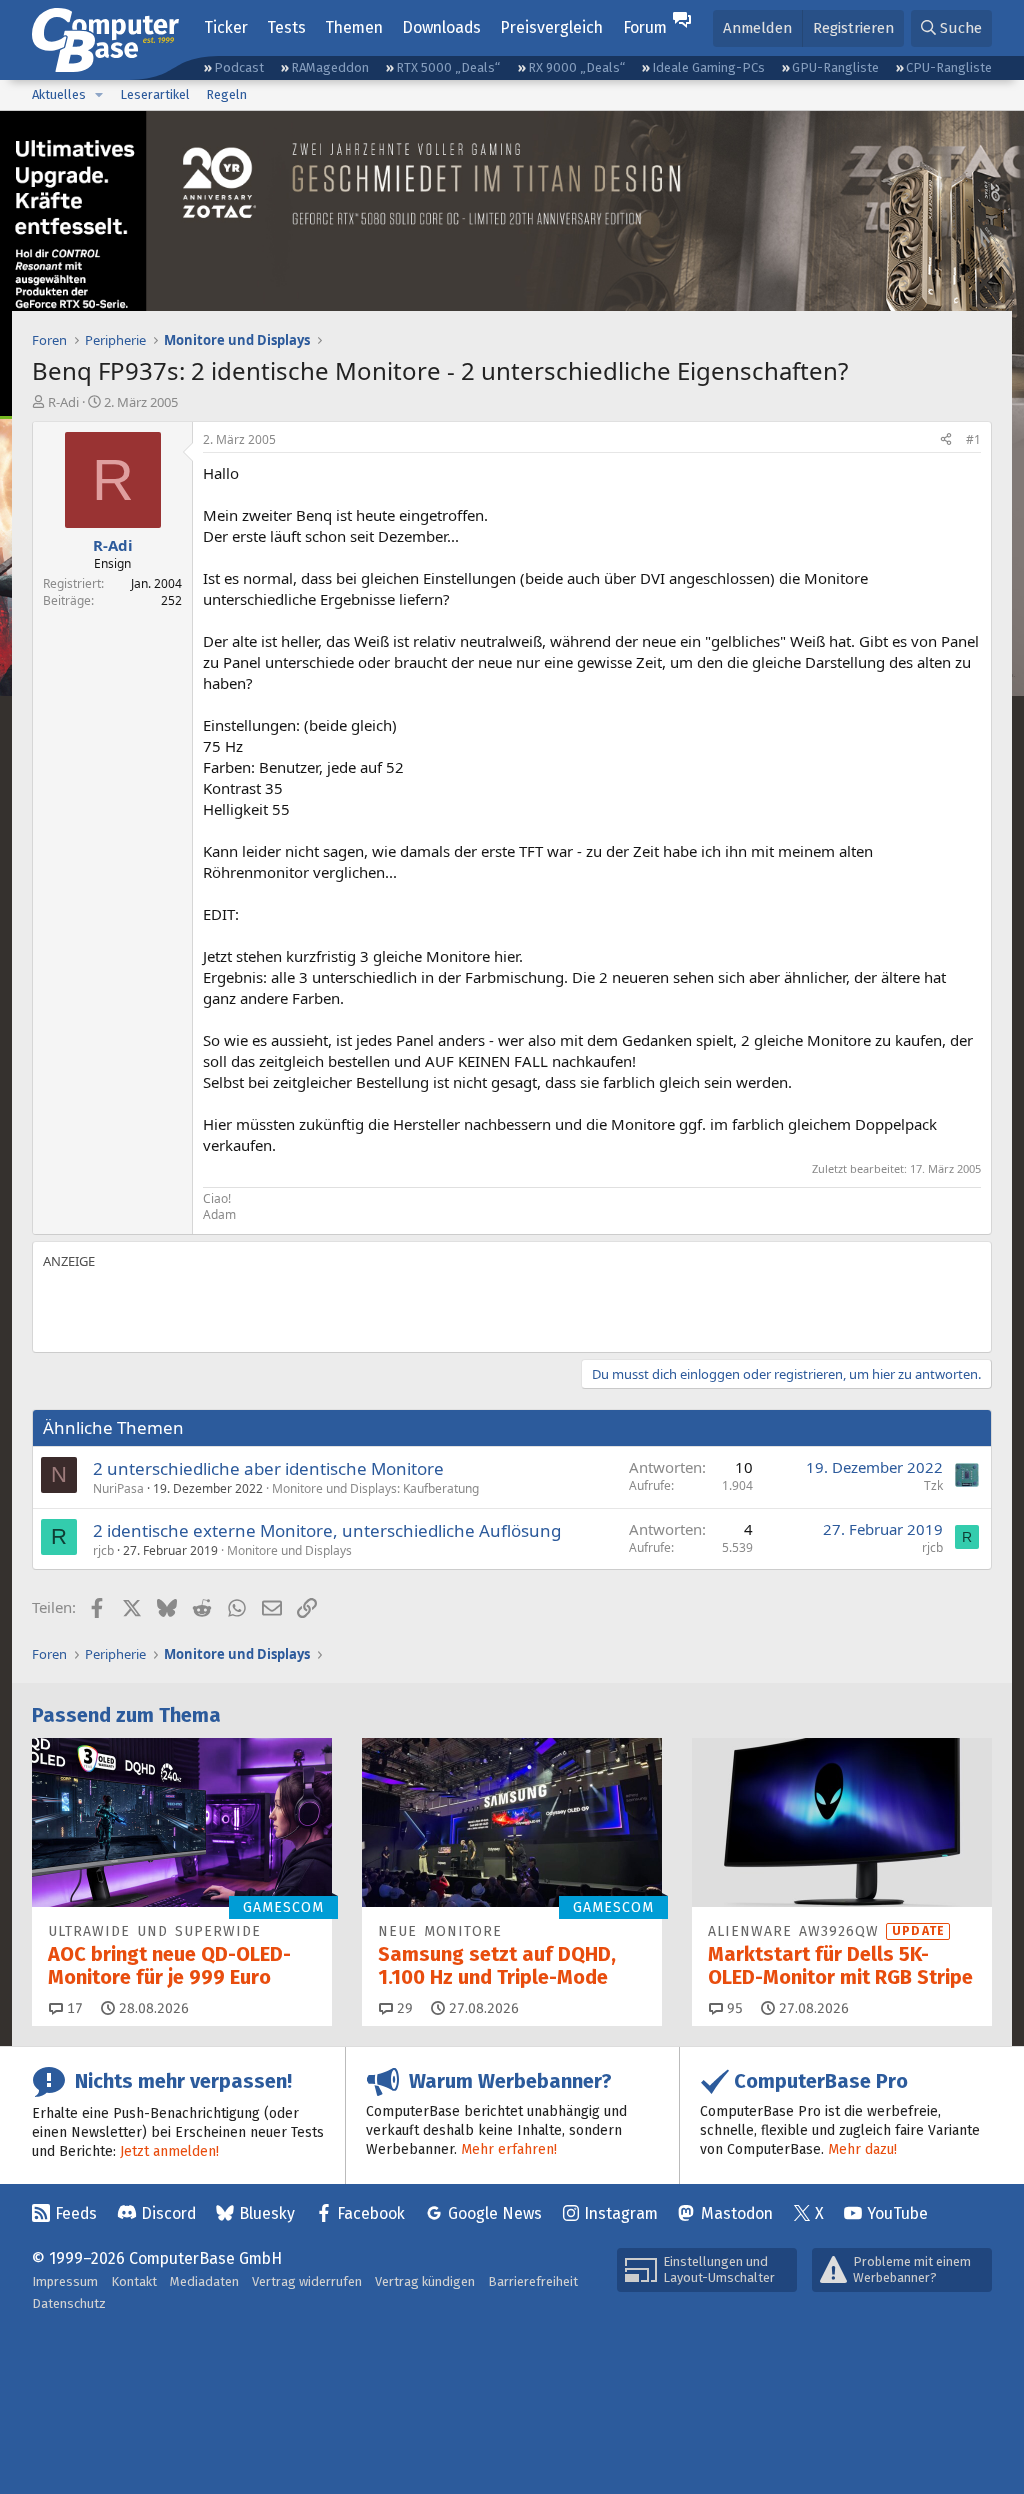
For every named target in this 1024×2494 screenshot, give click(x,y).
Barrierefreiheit (533, 2281)
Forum (645, 27)
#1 (973, 439)
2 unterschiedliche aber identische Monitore (268, 1468)
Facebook (371, 2213)
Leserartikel (155, 94)
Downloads (441, 27)
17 (73, 2008)
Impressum (65, 2281)
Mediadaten (204, 2281)
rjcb (103, 1550)
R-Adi (63, 402)
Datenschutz (69, 2303)
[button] (99, 95)
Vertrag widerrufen (307, 2281)
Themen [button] (354, 27)
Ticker (226, 27)
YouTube (897, 2213)
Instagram (621, 2213)
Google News (495, 2213)
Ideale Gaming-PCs (708, 67)
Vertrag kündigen (425, 2281)
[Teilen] (946, 440)
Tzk (933, 1485)
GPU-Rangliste (835, 67)
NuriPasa (118, 1488)
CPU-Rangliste (949, 67)
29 (403, 2008)
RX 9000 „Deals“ (576, 67)
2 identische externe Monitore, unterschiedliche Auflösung (327, 1530)
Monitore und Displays (289, 1550)
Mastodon (737, 2213)
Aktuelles (59, 94)
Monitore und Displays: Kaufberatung (375, 1488)
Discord (168, 2213)
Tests (286, 27)
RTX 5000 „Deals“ (448, 67)
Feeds (76, 2213)
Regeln (226, 94)
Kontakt (134, 2281)
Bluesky (267, 2213)
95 (733, 2008)
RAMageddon (330, 67)
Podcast (239, 67)
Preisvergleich (551, 27)
